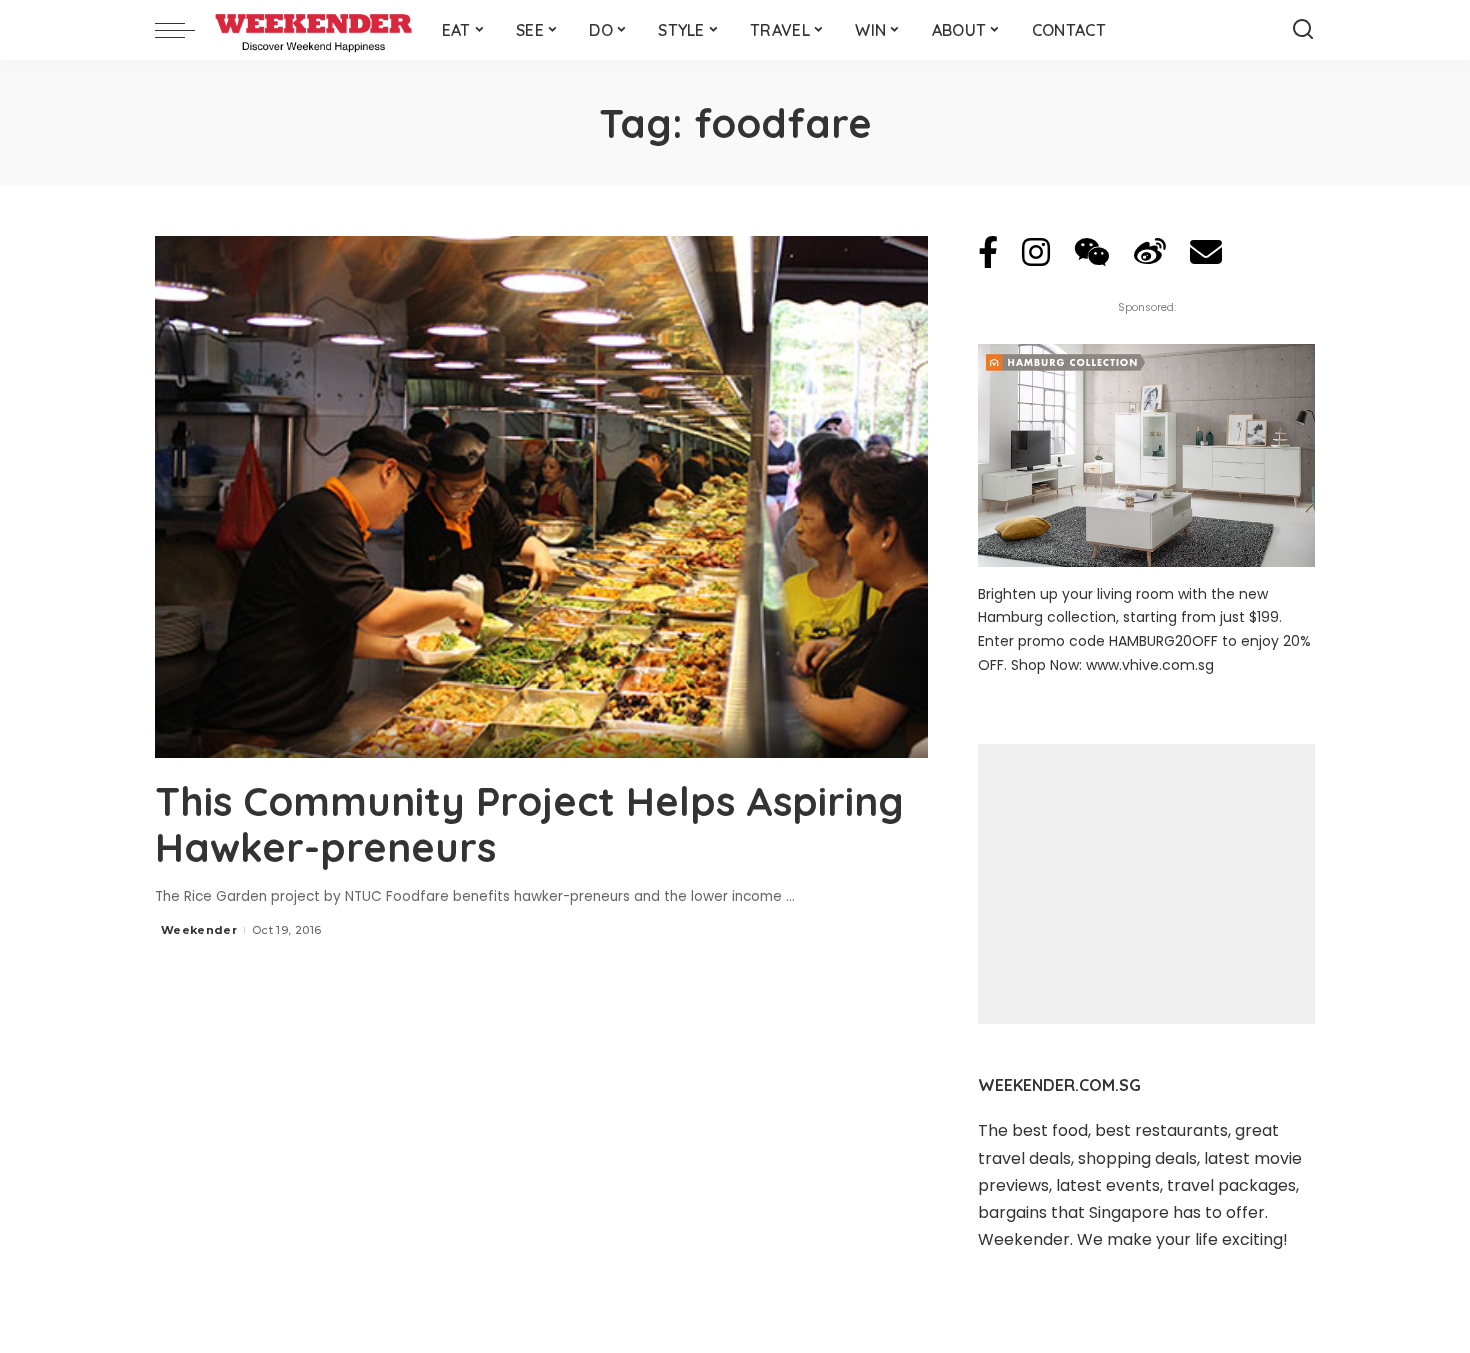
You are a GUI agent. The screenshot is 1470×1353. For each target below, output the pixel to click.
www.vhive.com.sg (1150, 665)
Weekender (199, 930)
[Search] (1303, 30)
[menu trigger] (185, 30)
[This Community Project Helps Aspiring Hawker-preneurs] (541, 497)
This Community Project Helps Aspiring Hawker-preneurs (529, 824)
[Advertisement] (1146, 884)
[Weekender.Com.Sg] (313, 30)
